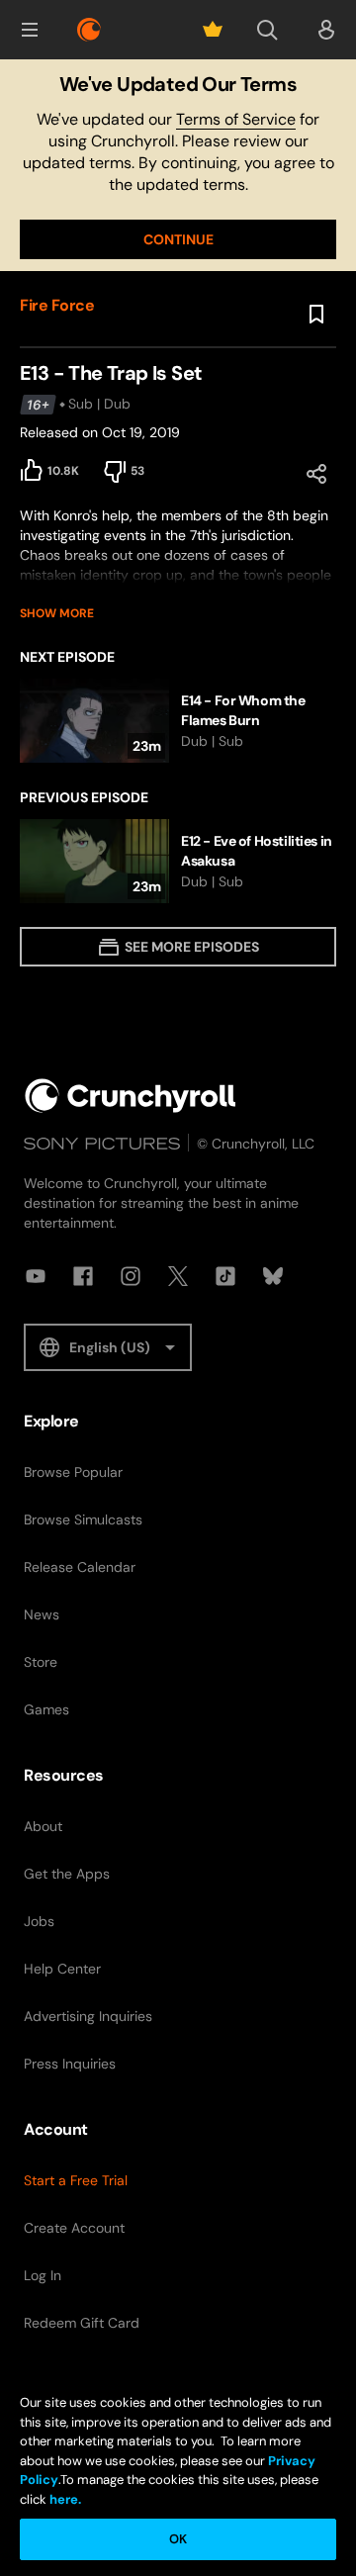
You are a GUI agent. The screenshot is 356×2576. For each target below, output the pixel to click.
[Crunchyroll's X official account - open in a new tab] (178, 1276)
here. (64, 2499)
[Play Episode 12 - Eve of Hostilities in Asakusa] (178, 861)
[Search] (267, 30)
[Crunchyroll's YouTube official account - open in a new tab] (36, 1276)
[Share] (316, 474)
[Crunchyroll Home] (131, 1096)
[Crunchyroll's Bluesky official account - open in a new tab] (273, 1276)
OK (178, 2539)
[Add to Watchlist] (316, 315)
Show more (57, 613)
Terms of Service (236, 119)
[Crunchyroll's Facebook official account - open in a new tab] (83, 1276)
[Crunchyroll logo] (89, 30)
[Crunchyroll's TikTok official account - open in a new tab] (225, 1276)
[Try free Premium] (213, 30)
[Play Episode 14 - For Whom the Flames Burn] (178, 721)
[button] (30, 30)
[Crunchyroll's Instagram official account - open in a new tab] (131, 1276)
